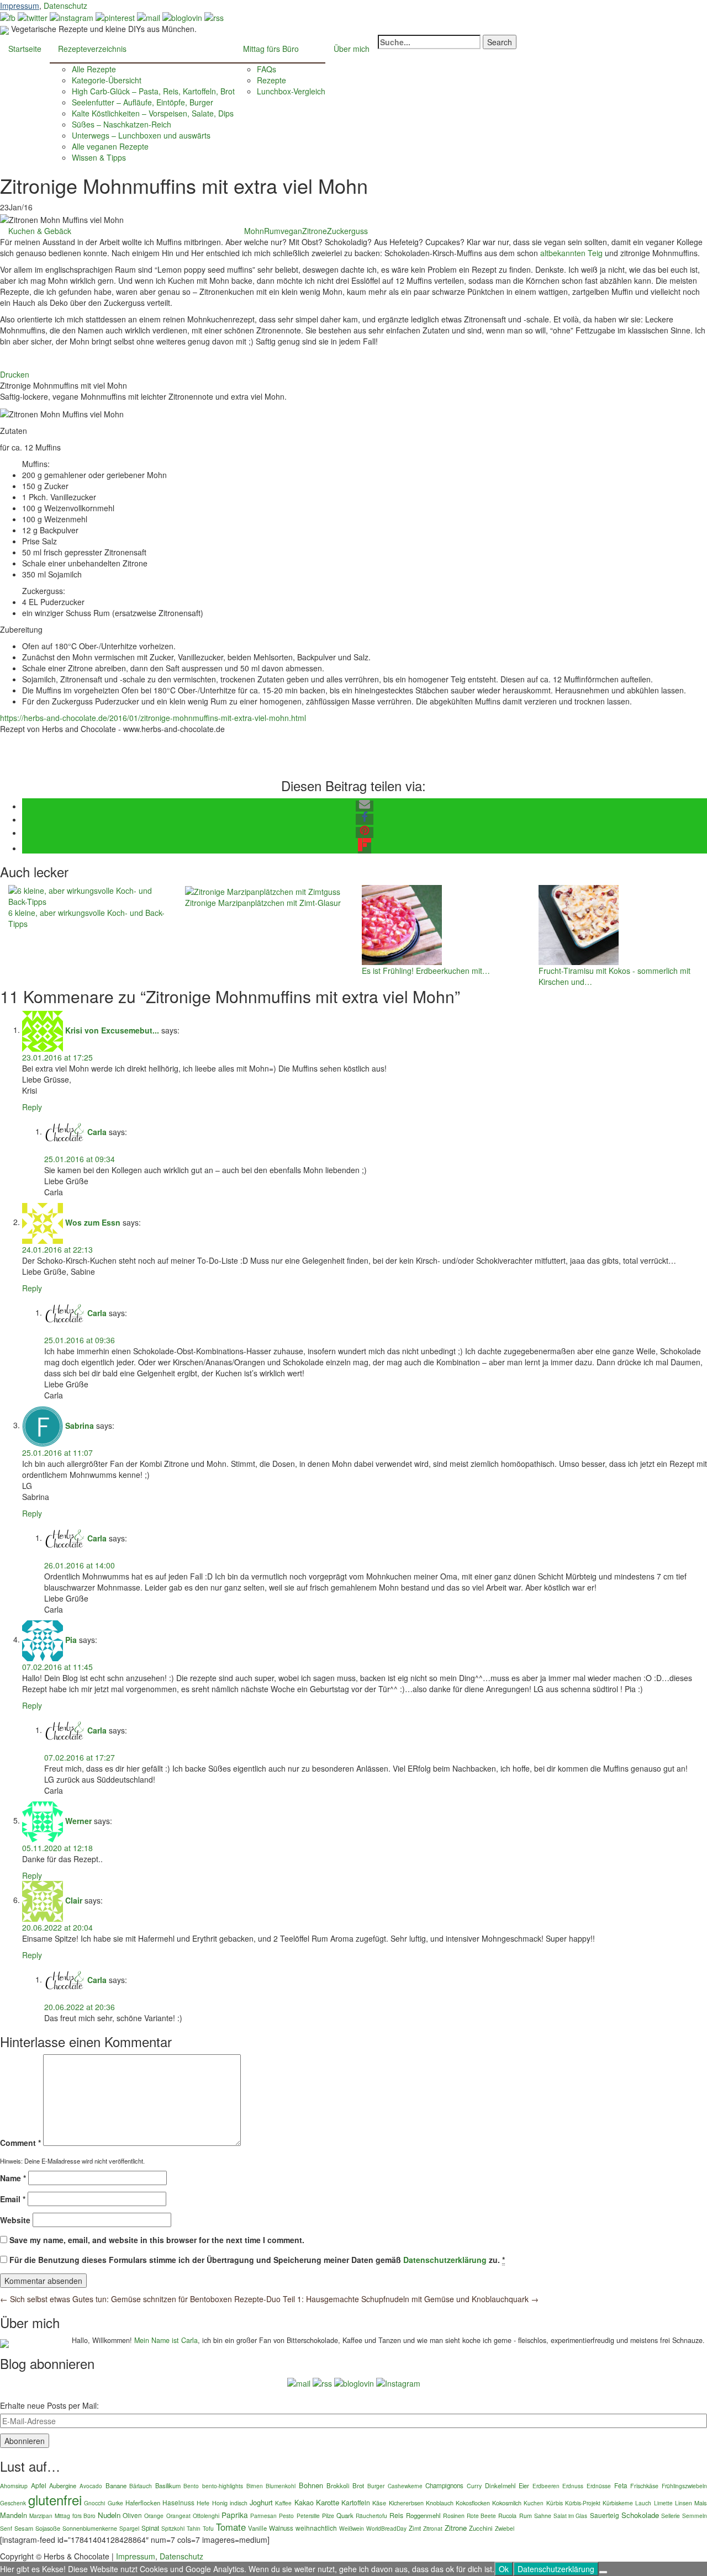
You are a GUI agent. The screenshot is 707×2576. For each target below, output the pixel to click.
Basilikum (168, 2485)
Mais (701, 2503)
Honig (220, 2503)
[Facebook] (8, 17)
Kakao (304, 2503)
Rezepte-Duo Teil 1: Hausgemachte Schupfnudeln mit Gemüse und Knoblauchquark (386, 2299)
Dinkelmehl (500, 2485)
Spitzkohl (173, 2528)
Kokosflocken (473, 2503)
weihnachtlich (316, 2528)
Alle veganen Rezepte (110, 146)
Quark (345, 2515)
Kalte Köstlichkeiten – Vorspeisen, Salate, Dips (153, 113)
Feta (621, 2485)
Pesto (286, 2516)
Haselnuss (178, 2502)
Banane (116, 2485)
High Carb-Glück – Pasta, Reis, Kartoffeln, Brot (153, 91)
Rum (272, 231)
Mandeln (14, 2515)
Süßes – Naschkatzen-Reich (122, 124)
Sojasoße (48, 2528)
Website (15, 2220)
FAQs (267, 69)
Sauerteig (605, 2515)
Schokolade (640, 2515)
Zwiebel (505, 2528)
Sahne (543, 2516)
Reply (32, 1107)
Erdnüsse (599, 2486)
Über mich (352, 49)
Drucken (15, 374)
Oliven (132, 2515)
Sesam (24, 2528)
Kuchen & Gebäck (40, 231)
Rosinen (454, 2516)
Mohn (254, 231)
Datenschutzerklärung (445, 2260)
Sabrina (80, 1425)
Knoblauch (440, 2503)
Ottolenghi (206, 2516)
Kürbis (555, 2503)
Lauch (643, 2503)
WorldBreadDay (386, 2528)
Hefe (203, 2503)
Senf (6, 2528)
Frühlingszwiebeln (684, 2486)
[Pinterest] (115, 17)
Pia (71, 1639)
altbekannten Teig (571, 253)
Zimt (415, 2528)
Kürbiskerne (618, 2503)
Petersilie (308, 2516)
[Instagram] (398, 2382)
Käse (379, 2503)
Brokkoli (338, 2485)
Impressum (20, 6)
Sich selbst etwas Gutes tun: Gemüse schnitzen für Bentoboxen (116, 2299)
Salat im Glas (570, 2516)
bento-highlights (223, 2486)
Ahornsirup (14, 2486)
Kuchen (534, 2503)
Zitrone (315, 231)
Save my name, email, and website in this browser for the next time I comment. (157, 2240)
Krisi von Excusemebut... (112, 1030)
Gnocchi (94, 2503)
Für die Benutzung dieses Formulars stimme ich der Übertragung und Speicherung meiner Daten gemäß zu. (257, 2260)
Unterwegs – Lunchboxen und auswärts (141, 135)
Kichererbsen (406, 2503)
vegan (291, 231)
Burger (376, 2486)
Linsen (684, 2503)
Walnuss (281, 2528)
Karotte (328, 2502)
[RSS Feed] (214, 17)
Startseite (25, 49)
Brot (358, 2485)
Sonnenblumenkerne (90, 2528)
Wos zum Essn (93, 1222)
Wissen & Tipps (99, 157)
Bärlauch (141, 2486)
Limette (663, 2503)
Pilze (328, 2516)
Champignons (444, 2485)
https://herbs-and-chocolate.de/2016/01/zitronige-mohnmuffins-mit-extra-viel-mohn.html (153, 718)
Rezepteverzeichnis (92, 49)
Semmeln (695, 2516)
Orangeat (178, 2516)
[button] (365, 806)
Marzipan (41, 2516)
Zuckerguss (347, 231)
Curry (474, 2486)
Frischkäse (644, 2486)
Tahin (194, 2529)
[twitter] (33, 17)
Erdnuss (573, 2486)
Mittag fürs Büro (271, 49)
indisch (239, 2503)
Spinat (150, 2528)
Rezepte (271, 80)
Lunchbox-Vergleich (291, 91)
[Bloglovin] (182, 17)
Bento (191, 2486)
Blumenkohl (281, 2486)
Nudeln (109, 2515)
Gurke (115, 2503)
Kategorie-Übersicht (107, 80)
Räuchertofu (371, 2516)
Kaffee (283, 2503)
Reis (396, 2515)
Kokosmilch (507, 2503)
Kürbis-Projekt (583, 2503)
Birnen (255, 2486)
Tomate (231, 2527)
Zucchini (481, 2528)
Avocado (91, 2486)
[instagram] (72, 17)
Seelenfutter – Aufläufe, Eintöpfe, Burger (143, 102)
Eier (524, 2485)
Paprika (235, 2515)
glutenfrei (55, 2500)
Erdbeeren (546, 2486)
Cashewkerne (405, 2486)
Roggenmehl (423, 2515)
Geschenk (13, 2503)
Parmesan (263, 2516)
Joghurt (261, 2502)
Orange (154, 2516)
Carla (97, 1131)
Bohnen (311, 2485)
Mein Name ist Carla (166, 2340)
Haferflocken (143, 2503)
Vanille (257, 2528)
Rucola (507, 2515)
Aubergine (63, 2485)
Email (13, 2199)
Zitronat (433, 2528)
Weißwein (352, 2528)
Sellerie (671, 2516)
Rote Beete (481, 2516)
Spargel (129, 2528)
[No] (603, 2572)
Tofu (208, 2528)
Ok (504, 2569)
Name (13, 2178)
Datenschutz (65, 6)
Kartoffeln (356, 2502)
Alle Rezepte (94, 69)
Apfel (39, 2485)
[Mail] (149, 17)
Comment (20, 2143)
